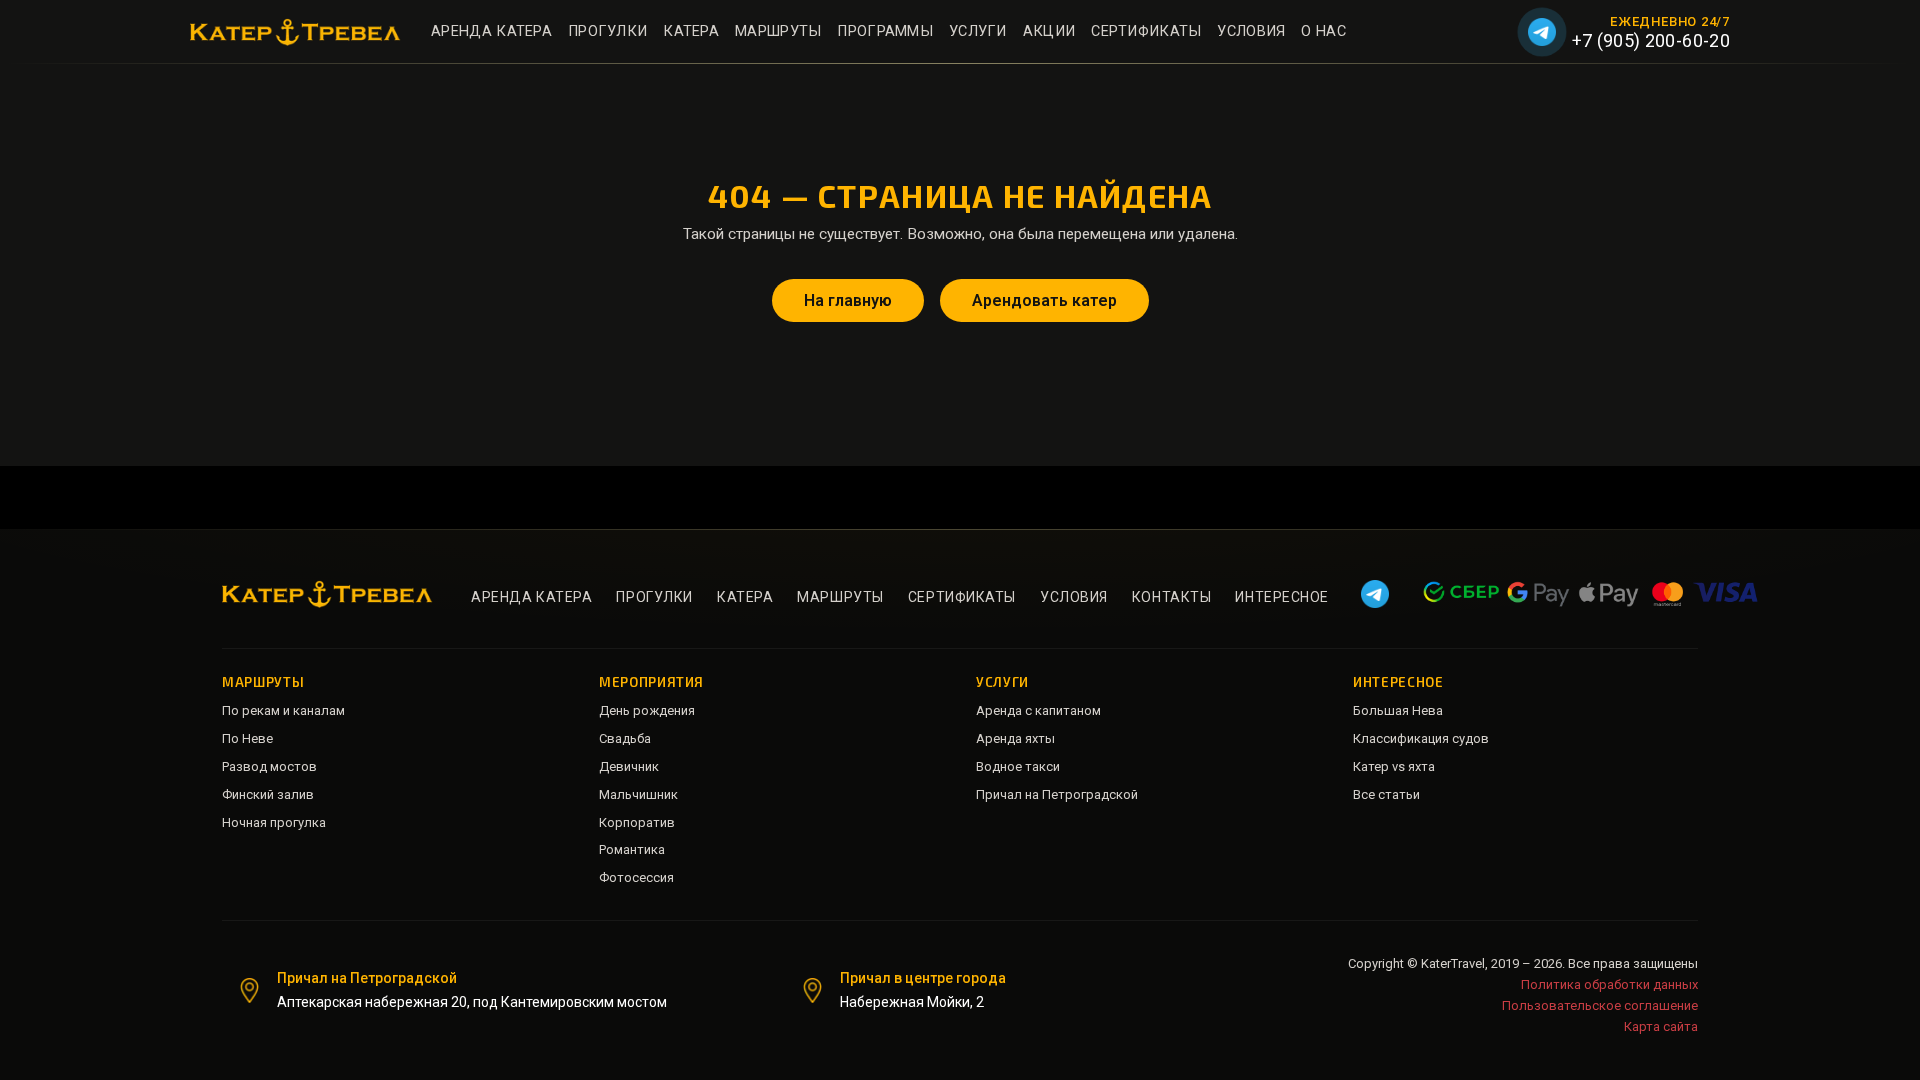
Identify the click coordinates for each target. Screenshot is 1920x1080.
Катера (691, 31)
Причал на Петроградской (1057, 794)
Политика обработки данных (1609, 984)
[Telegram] (1542, 32)
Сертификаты (1146, 31)
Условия (1251, 31)
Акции (1049, 31)
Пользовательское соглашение (1600, 1005)
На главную (848, 300)
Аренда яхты (1015, 738)
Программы (885, 31)
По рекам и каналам (283, 710)
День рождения (647, 710)
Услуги (978, 31)
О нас (1323, 31)
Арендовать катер (1044, 300)
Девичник (629, 766)
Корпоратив (637, 822)
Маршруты (778, 31)
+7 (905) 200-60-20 (1651, 40)
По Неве (247, 738)
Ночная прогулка (274, 822)
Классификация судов (1421, 738)
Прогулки (607, 31)
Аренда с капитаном (1038, 710)
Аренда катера (491, 31)
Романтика (632, 849)
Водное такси (1018, 766)
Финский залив (268, 794)
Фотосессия (636, 877)
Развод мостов (269, 766)
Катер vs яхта (1394, 766)
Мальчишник (638, 794)
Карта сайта (1661, 1026)
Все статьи (1386, 794)
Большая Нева (1398, 710)
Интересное (1282, 597)
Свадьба (625, 738)
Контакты (1171, 597)
